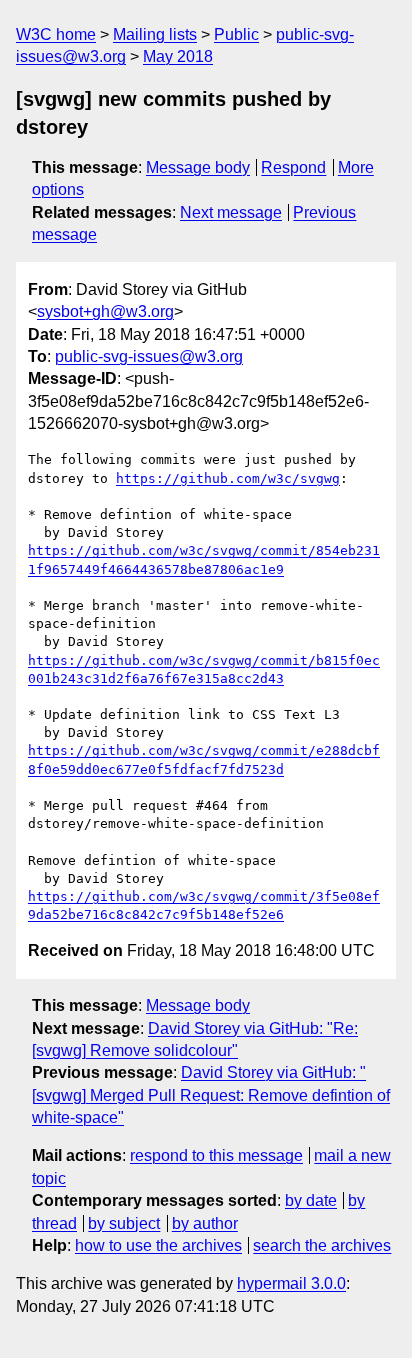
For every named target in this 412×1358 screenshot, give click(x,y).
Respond (293, 167)
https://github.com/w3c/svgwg (228, 478)
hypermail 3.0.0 (291, 1283)
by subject (124, 1223)
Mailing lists (155, 34)
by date (311, 1200)
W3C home (56, 34)
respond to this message (216, 1155)
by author (205, 1223)
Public (236, 34)
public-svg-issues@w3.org (149, 356)
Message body (198, 167)
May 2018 (178, 56)
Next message (231, 212)
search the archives (322, 1245)
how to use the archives (158, 1245)
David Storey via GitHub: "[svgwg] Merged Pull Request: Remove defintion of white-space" (211, 1095)
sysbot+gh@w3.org (105, 311)
